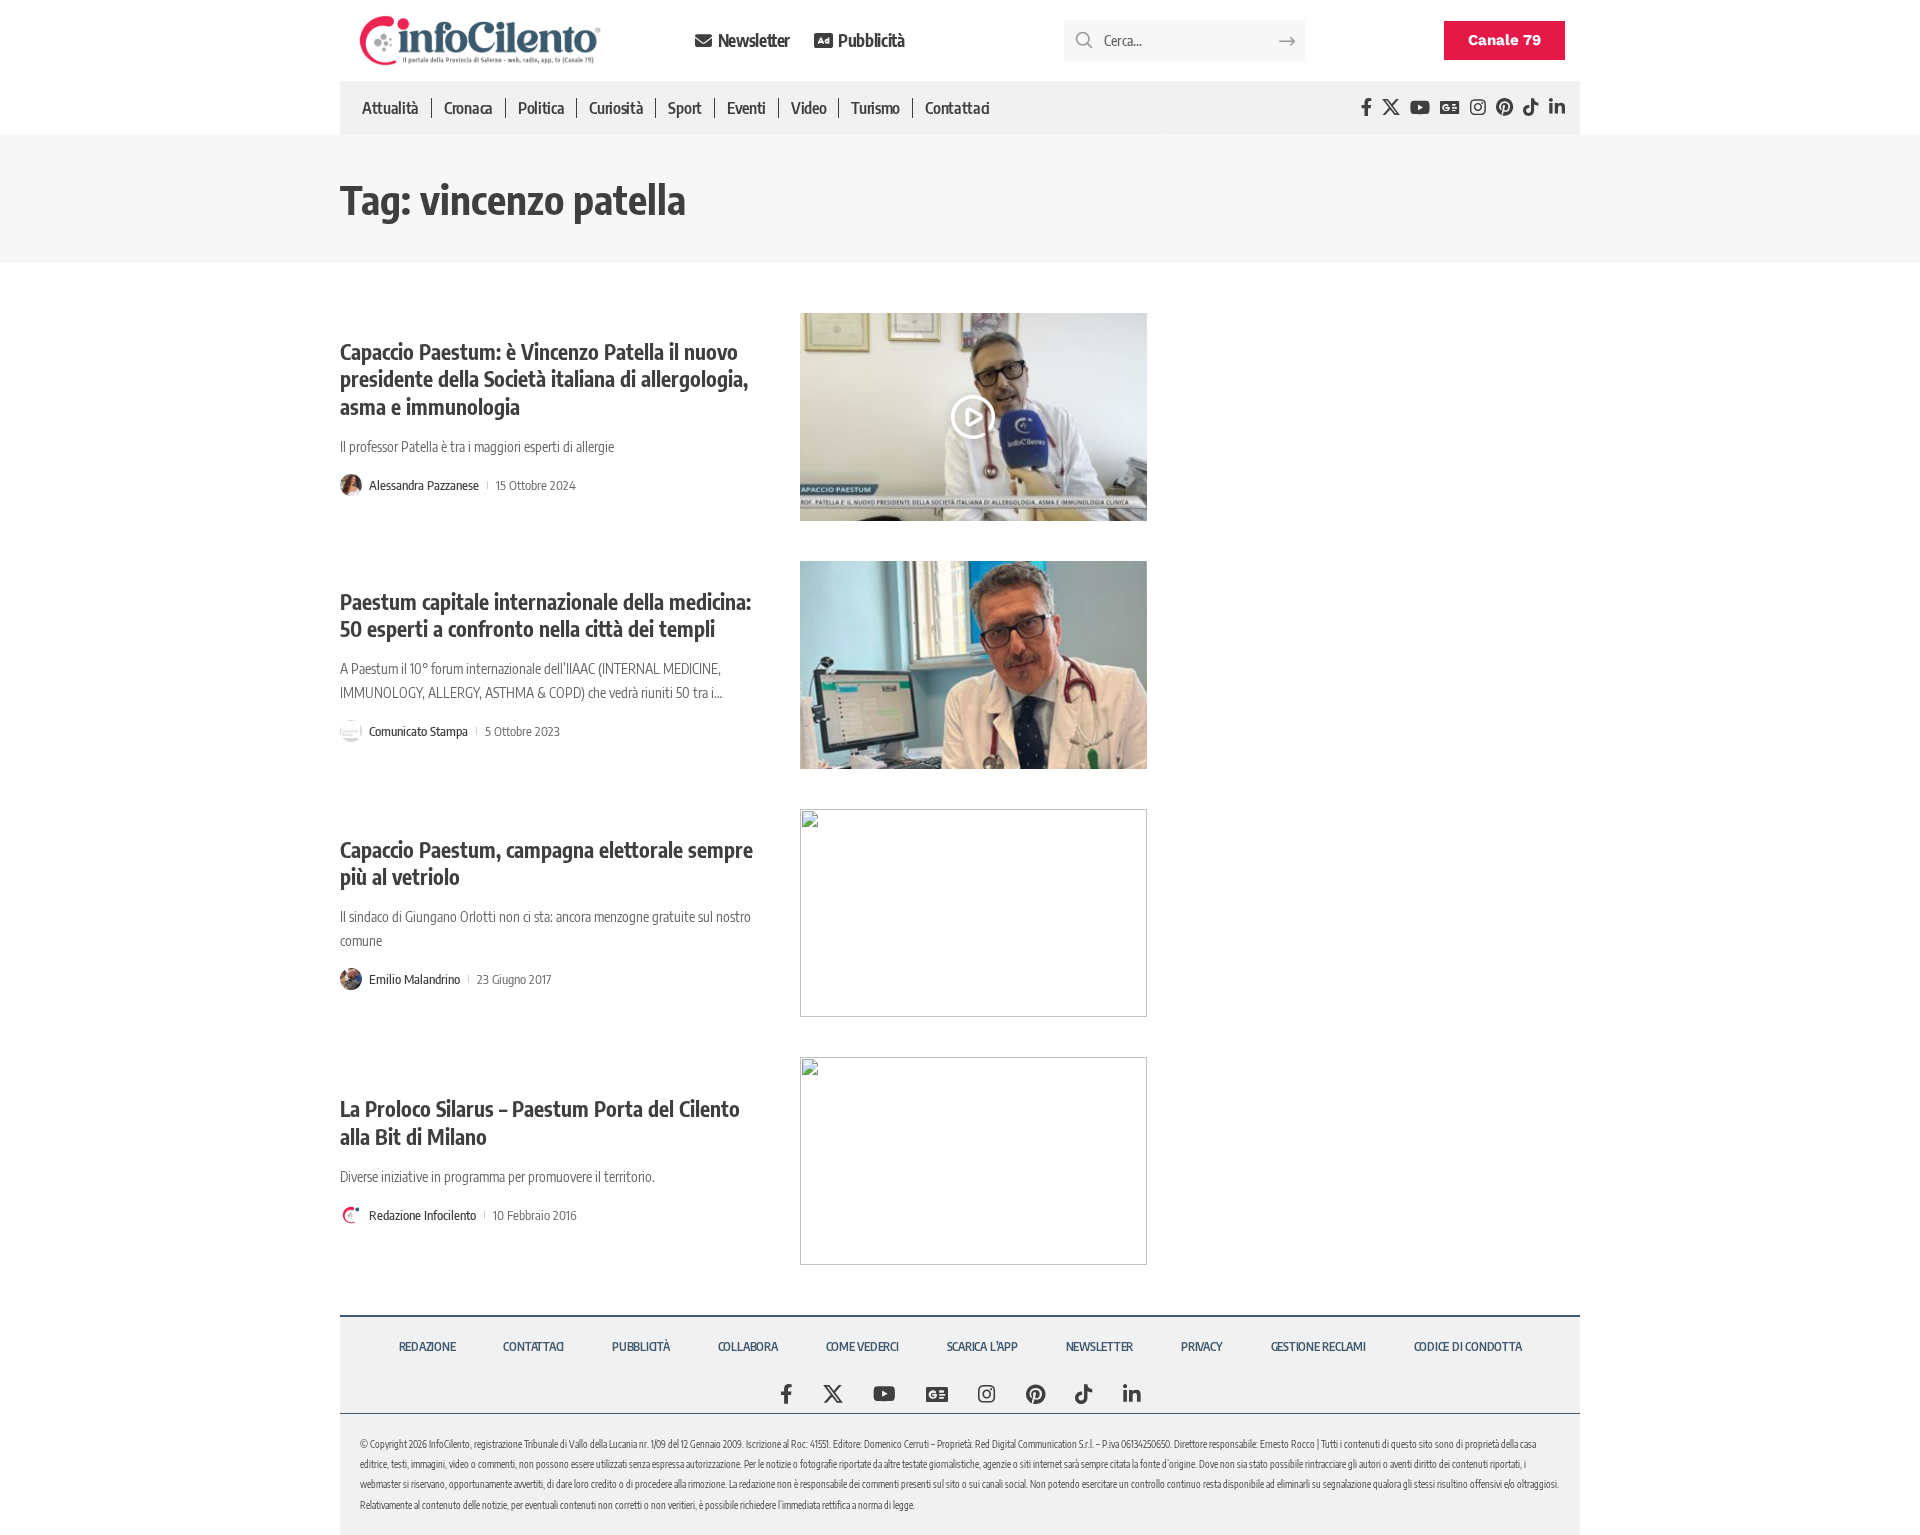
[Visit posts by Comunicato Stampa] (351, 731)
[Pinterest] (1504, 107)
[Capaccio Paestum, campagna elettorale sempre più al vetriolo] (973, 913)
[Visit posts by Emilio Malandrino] (351, 979)
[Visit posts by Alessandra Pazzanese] (351, 485)
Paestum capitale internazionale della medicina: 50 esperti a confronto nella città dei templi (545, 615)
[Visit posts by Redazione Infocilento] (351, 1215)
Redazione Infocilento (422, 1215)
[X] (1391, 107)
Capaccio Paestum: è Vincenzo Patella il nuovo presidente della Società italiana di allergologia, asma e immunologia (544, 379)
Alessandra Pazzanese (424, 485)
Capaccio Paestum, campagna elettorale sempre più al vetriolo (546, 863)
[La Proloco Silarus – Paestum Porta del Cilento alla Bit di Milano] (973, 1161)
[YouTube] (1420, 107)
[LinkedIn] (1557, 107)
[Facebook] (1366, 107)
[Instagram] (1478, 107)
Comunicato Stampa (418, 731)
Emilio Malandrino (414, 979)
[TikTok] (1531, 107)
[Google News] (1450, 107)
